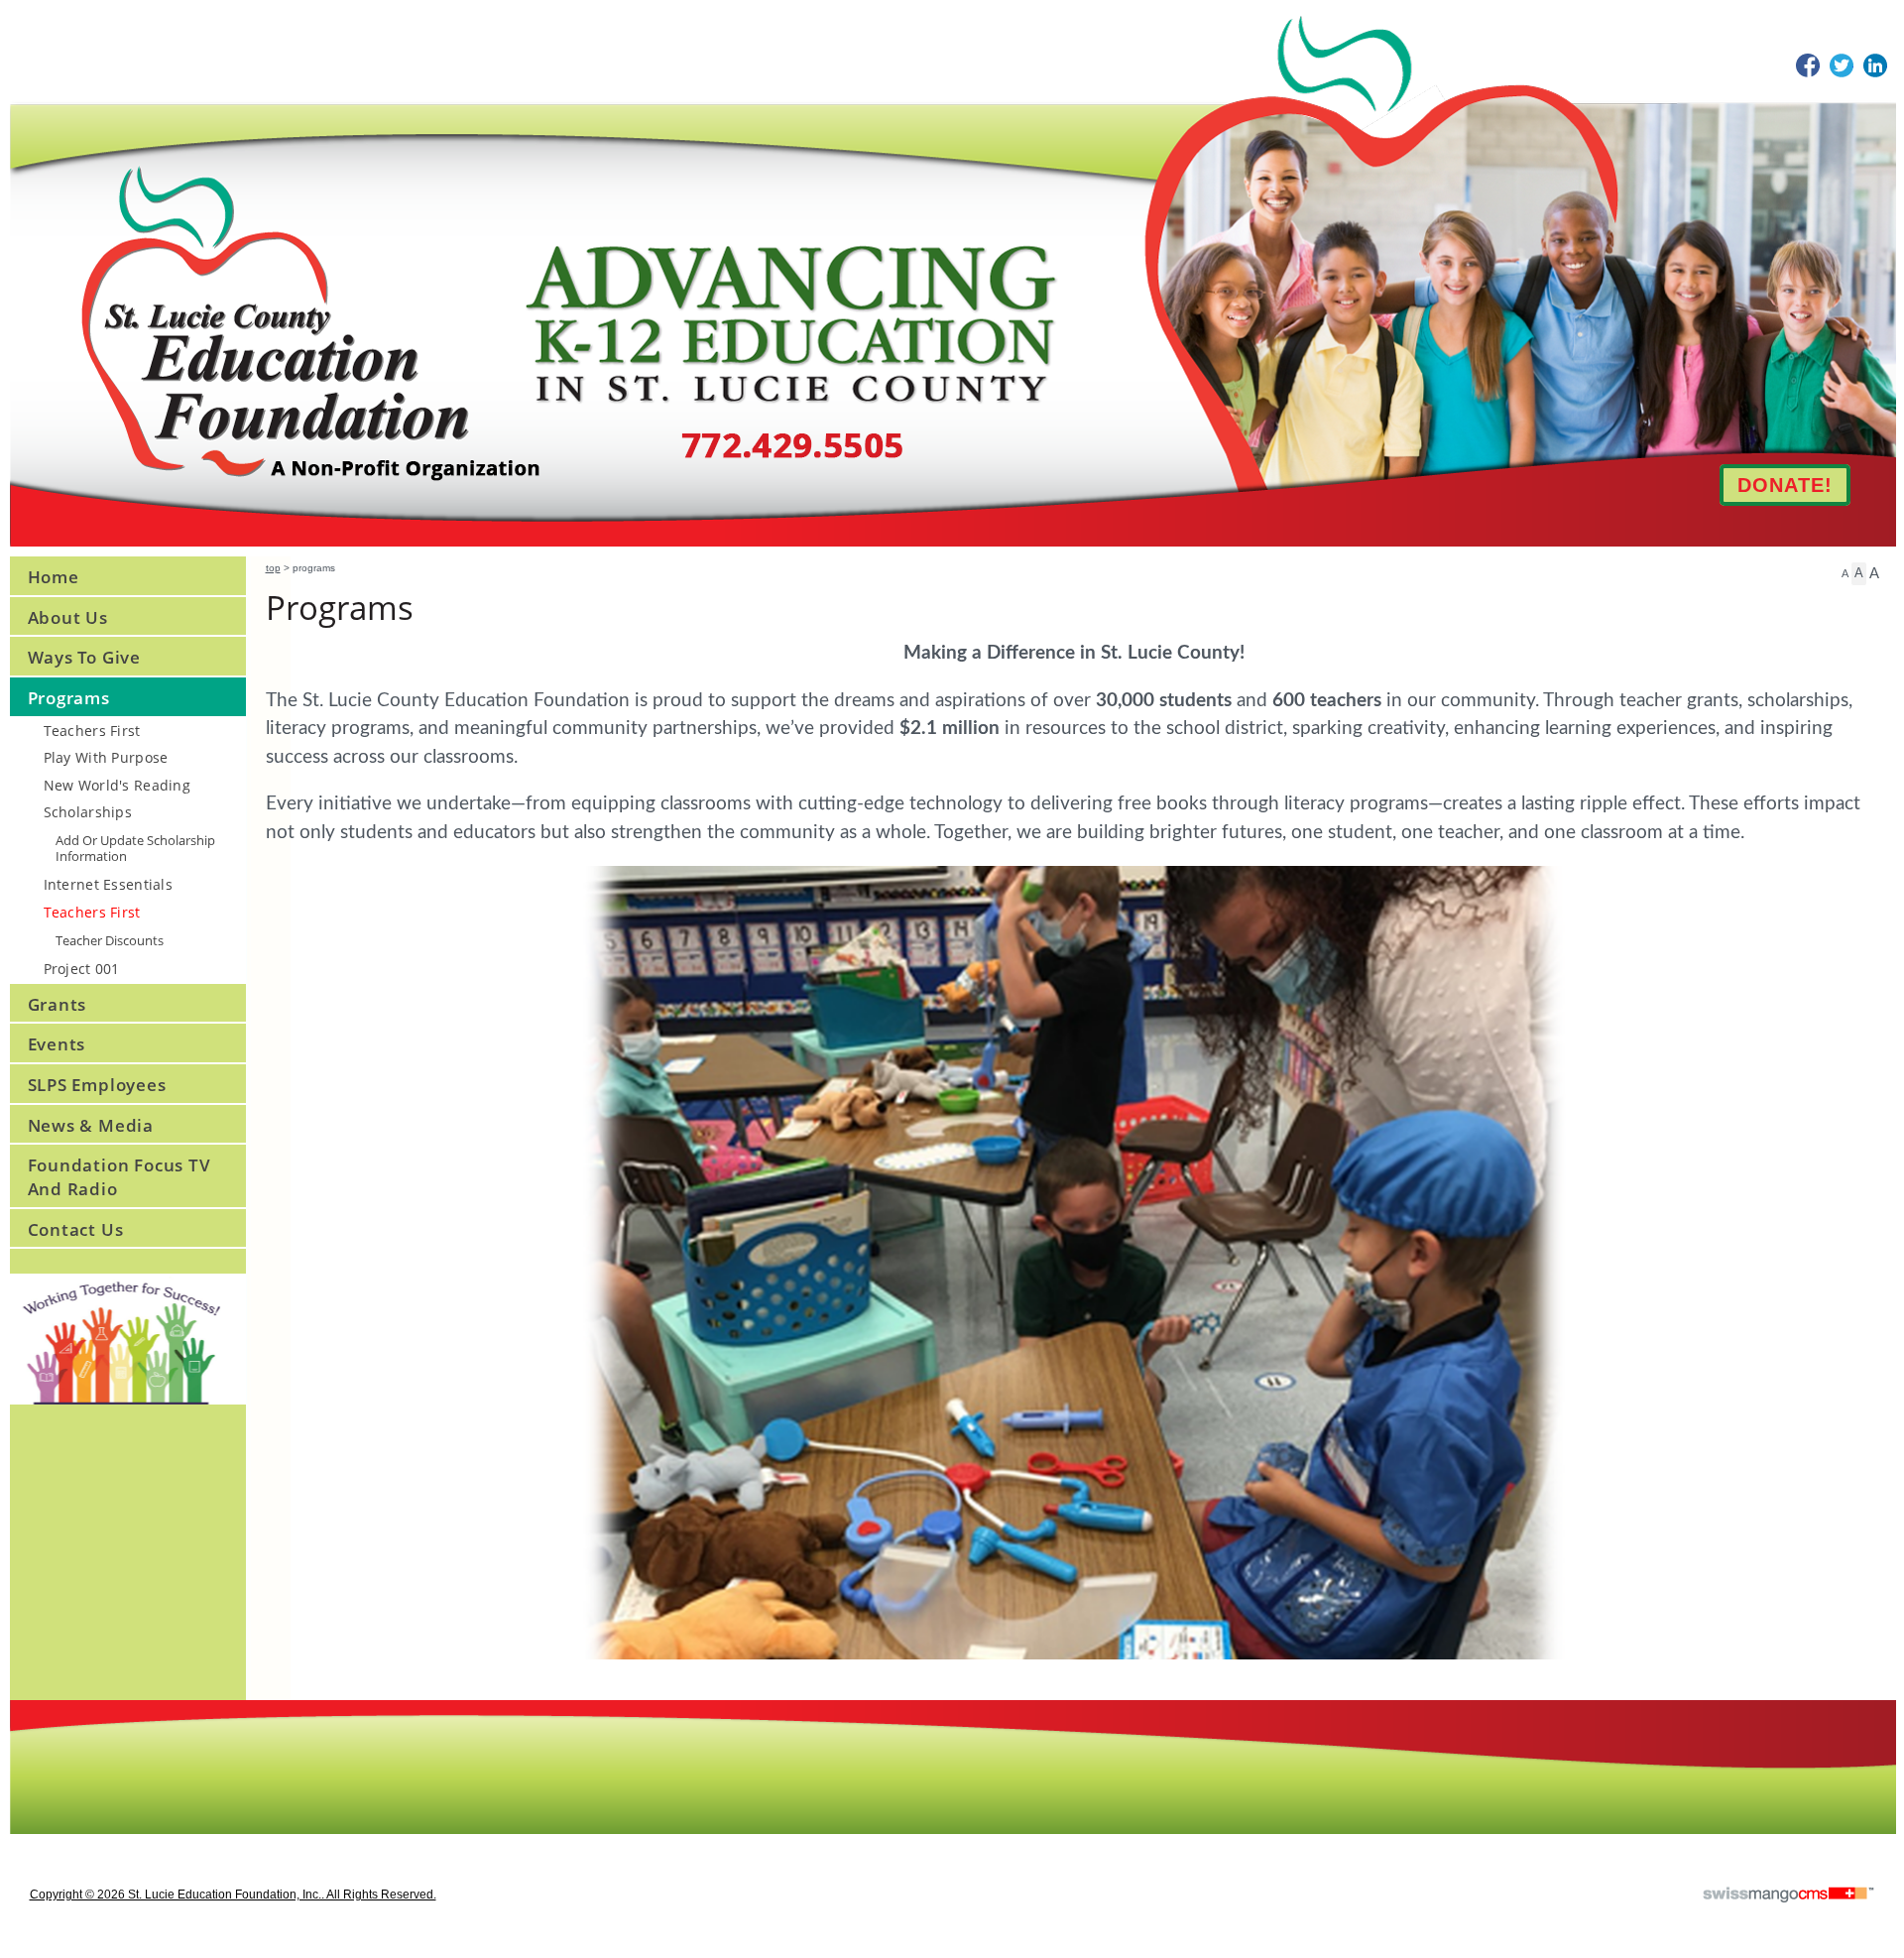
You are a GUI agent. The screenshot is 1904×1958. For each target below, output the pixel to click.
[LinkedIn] (1875, 65)
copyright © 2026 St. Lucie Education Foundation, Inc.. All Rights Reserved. (233, 1895)
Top (273, 568)
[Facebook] (1808, 65)
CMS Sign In (22, 1713)
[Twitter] (1842, 65)
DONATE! (1785, 485)
